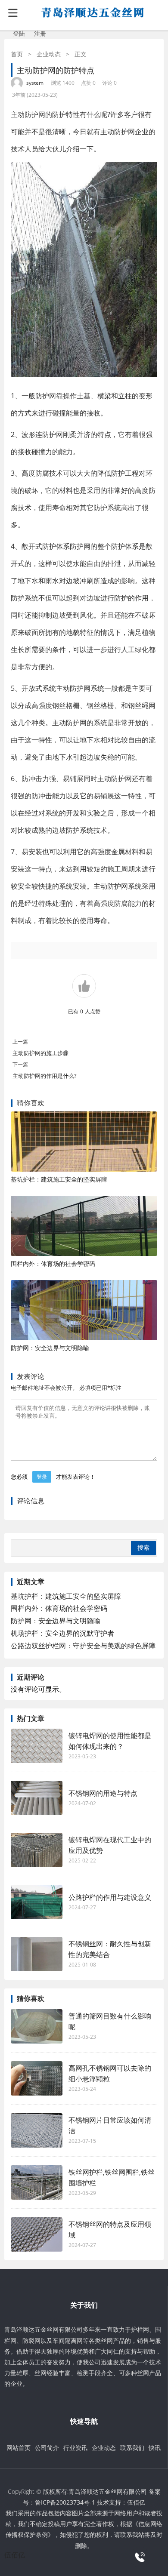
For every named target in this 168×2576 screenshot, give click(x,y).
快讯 (155, 2448)
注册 (40, 33)
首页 (17, 54)
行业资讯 (75, 2448)
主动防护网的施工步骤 (40, 1053)
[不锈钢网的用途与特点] (37, 1798)
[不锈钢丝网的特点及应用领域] (37, 2234)
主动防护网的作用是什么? (48, 1076)
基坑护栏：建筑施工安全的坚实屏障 (59, 1179)
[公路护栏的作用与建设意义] (37, 1902)
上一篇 (20, 1042)
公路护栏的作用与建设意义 (110, 1897)
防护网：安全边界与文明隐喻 (50, 1348)
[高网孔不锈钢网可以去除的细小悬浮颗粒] (37, 2078)
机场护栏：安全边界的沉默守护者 (62, 1633)
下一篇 (20, 1064)
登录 (42, 1477)
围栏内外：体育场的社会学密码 (53, 1263)
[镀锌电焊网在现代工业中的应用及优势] (37, 1850)
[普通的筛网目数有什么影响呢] (37, 2026)
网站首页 (19, 2448)
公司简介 (47, 2448)
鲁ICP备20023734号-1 (65, 2502)
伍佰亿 (136, 2502)
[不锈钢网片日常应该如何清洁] (37, 2130)
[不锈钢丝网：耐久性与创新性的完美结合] (37, 1954)
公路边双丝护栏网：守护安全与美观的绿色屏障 (83, 1646)
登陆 (19, 33)
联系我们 (132, 2448)
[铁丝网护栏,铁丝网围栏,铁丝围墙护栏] (37, 2182)
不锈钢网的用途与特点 (103, 1793)
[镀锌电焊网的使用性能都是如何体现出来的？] (37, 1746)
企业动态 (49, 54)
